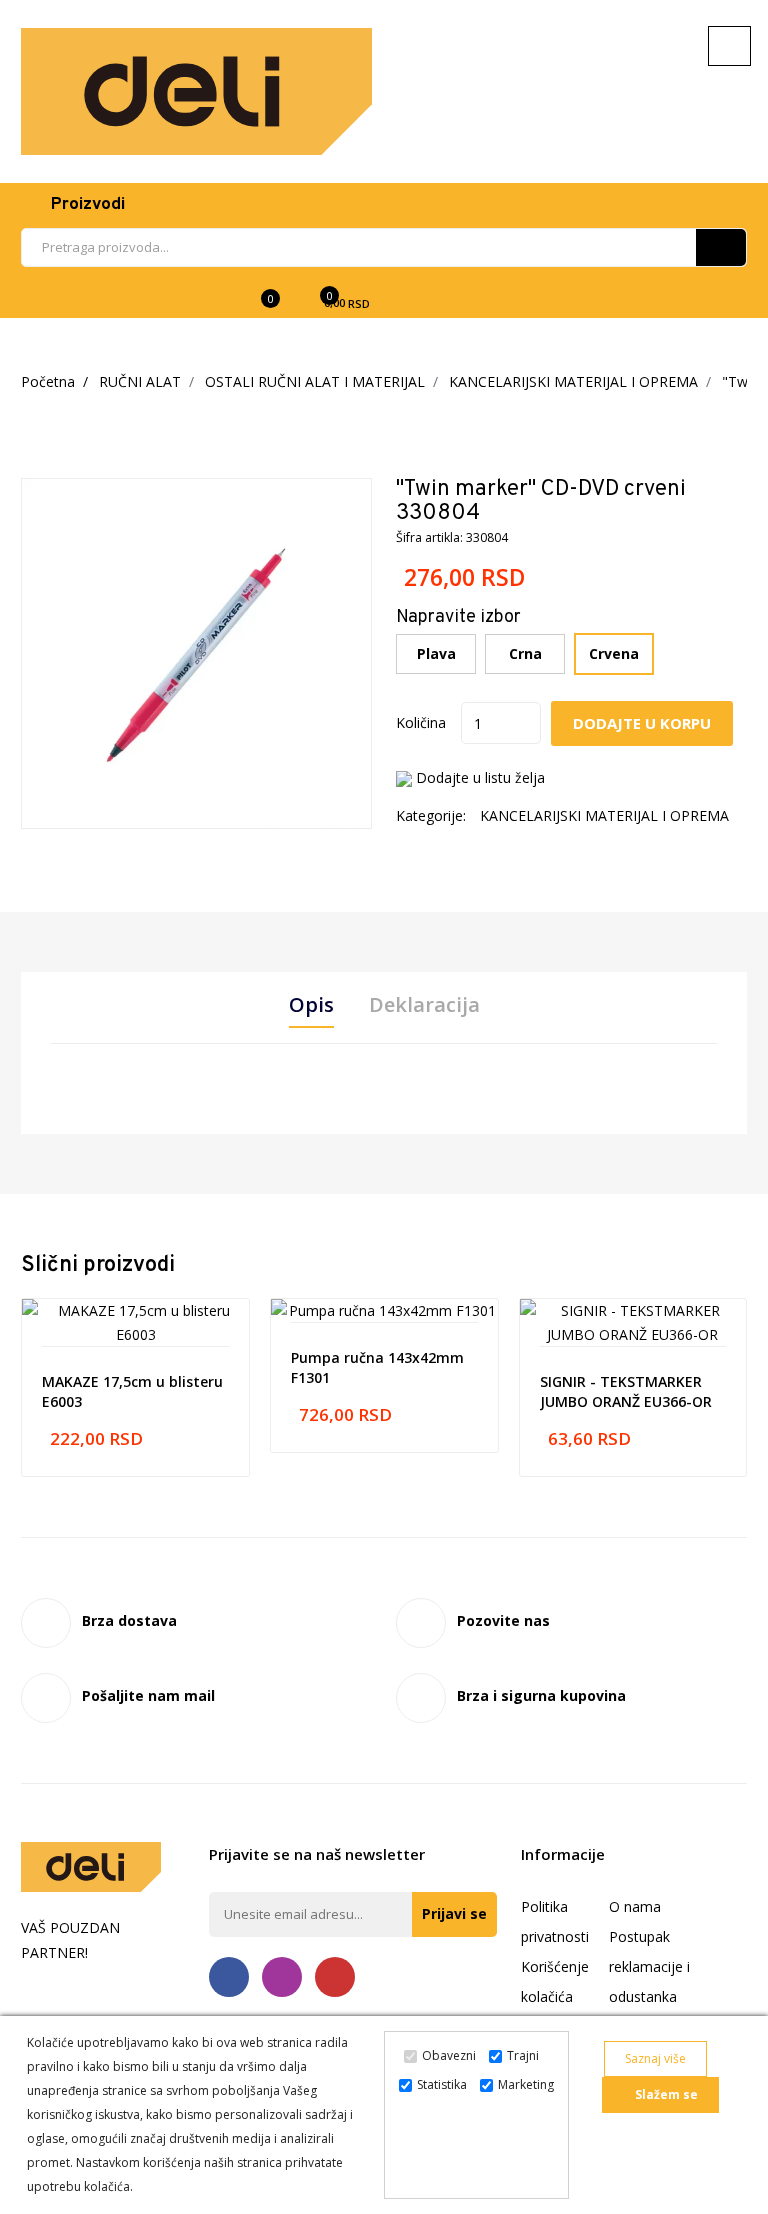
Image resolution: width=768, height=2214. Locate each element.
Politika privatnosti (555, 1921)
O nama (635, 1906)
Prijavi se (454, 1913)
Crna (525, 653)
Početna (48, 381)
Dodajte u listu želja (480, 777)
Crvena (614, 653)
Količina (421, 722)
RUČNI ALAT (140, 381)
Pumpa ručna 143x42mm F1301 (377, 1367)
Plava (436, 653)
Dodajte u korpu (642, 723)
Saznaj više (655, 2058)
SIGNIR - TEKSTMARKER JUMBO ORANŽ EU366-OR (626, 1391)
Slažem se (665, 2094)
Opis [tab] (311, 1005)
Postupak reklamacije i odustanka (649, 1966)
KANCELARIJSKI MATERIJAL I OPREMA (573, 381)
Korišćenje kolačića (555, 1981)
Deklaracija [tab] (424, 1005)
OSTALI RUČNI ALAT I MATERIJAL (315, 381)
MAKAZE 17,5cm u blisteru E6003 (132, 1391)
